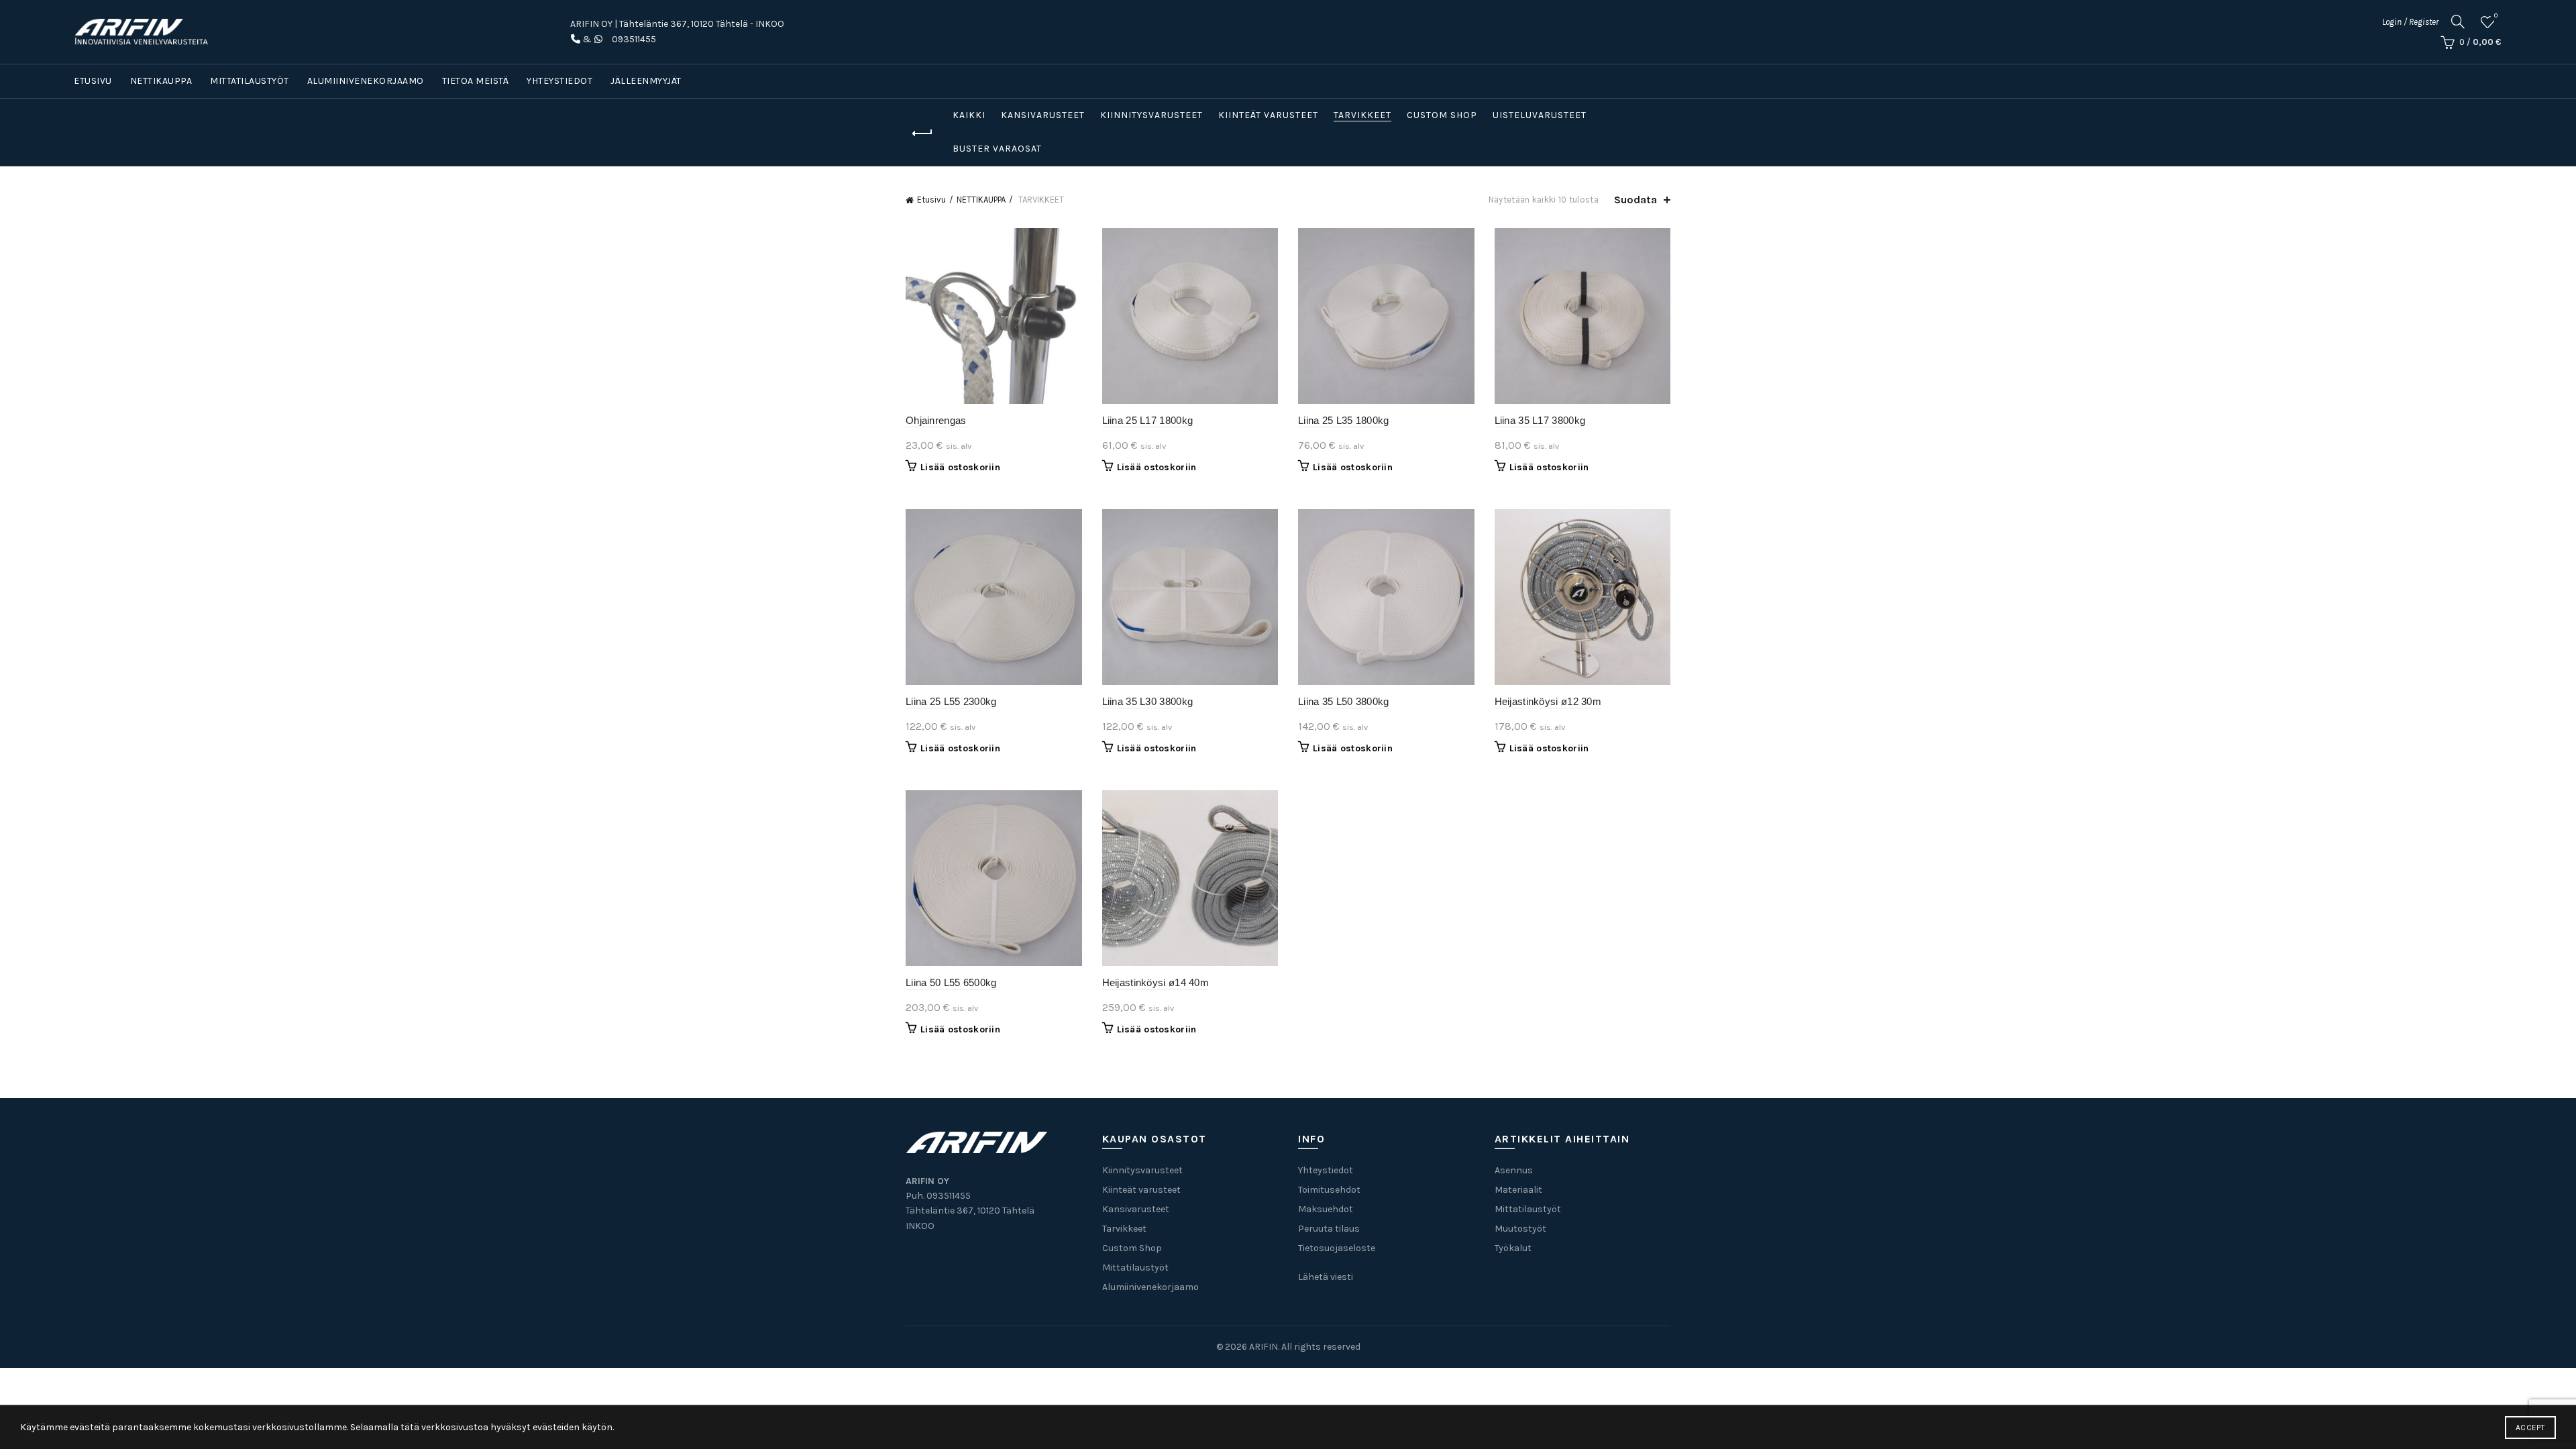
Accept (2530, 1428)
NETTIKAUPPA (161, 81)
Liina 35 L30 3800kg (1148, 701)
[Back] (922, 133)
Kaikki (969, 115)
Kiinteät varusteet (1141, 1190)
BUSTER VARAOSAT (997, 149)
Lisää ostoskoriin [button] (960, 467)
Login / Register (2410, 22)
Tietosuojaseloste (1337, 1248)
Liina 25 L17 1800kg (1148, 420)
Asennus (1514, 1170)
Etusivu (93, 81)
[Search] (2458, 21)
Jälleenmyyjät (646, 81)
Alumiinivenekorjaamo (366, 81)
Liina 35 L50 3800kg (1344, 701)
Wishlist (2496, 16)
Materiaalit (1518, 1190)
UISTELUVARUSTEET (1540, 115)
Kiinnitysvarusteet (1142, 1170)
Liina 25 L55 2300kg (951, 701)
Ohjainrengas (936, 420)
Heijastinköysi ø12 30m (1548, 701)
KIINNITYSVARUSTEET (1151, 115)
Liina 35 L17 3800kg (1540, 420)
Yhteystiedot (559, 81)
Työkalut (1513, 1248)
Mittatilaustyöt (250, 81)
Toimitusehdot (1329, 1190)
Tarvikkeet (1124, 1229)
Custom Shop (1132, 1248)
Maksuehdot (1326, 1209)
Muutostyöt (1520, 1229)
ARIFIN (1264, 1347)
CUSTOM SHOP (1442, 115)
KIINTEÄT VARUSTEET (1268, 115)
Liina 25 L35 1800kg (1344, 420)
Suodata (1635, 200)
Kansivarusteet (1136, 1209)
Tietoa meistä (476, 81)
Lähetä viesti (1326, 1277)
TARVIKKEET (1362, 115)
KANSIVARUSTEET (1043, 115)
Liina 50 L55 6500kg (951, 982)
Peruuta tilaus (1329, 1229)
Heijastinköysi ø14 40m (1156, 982)
